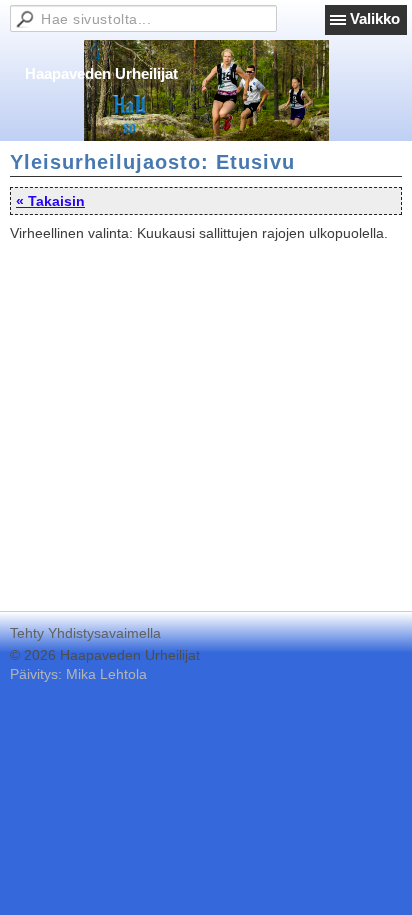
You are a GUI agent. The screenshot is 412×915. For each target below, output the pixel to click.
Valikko (375, 18)
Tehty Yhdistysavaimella (85, 633)
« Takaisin (50, 201)
